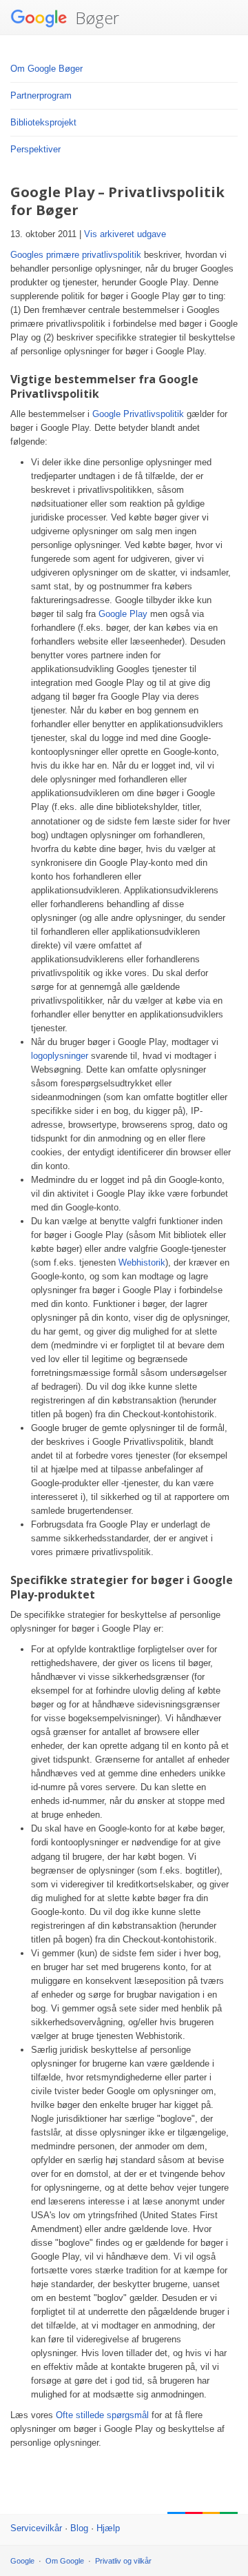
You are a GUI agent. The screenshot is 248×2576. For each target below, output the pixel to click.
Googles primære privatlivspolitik (76, 255)
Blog (79, 2528)
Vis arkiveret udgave (125, 234)
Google (22, 2561)
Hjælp (108, 2528)
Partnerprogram (41, 95)
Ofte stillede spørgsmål (102, 2415)
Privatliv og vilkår (123, 2561)
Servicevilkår (36, 2528)
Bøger (95, 18)
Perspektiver (35, 149)
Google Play (123, 614)
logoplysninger (60, 1056)
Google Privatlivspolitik (138, 414)
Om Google (65, 2561)
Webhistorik (142, 1262)
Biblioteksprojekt (43, 122)
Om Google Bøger (46, 69)
